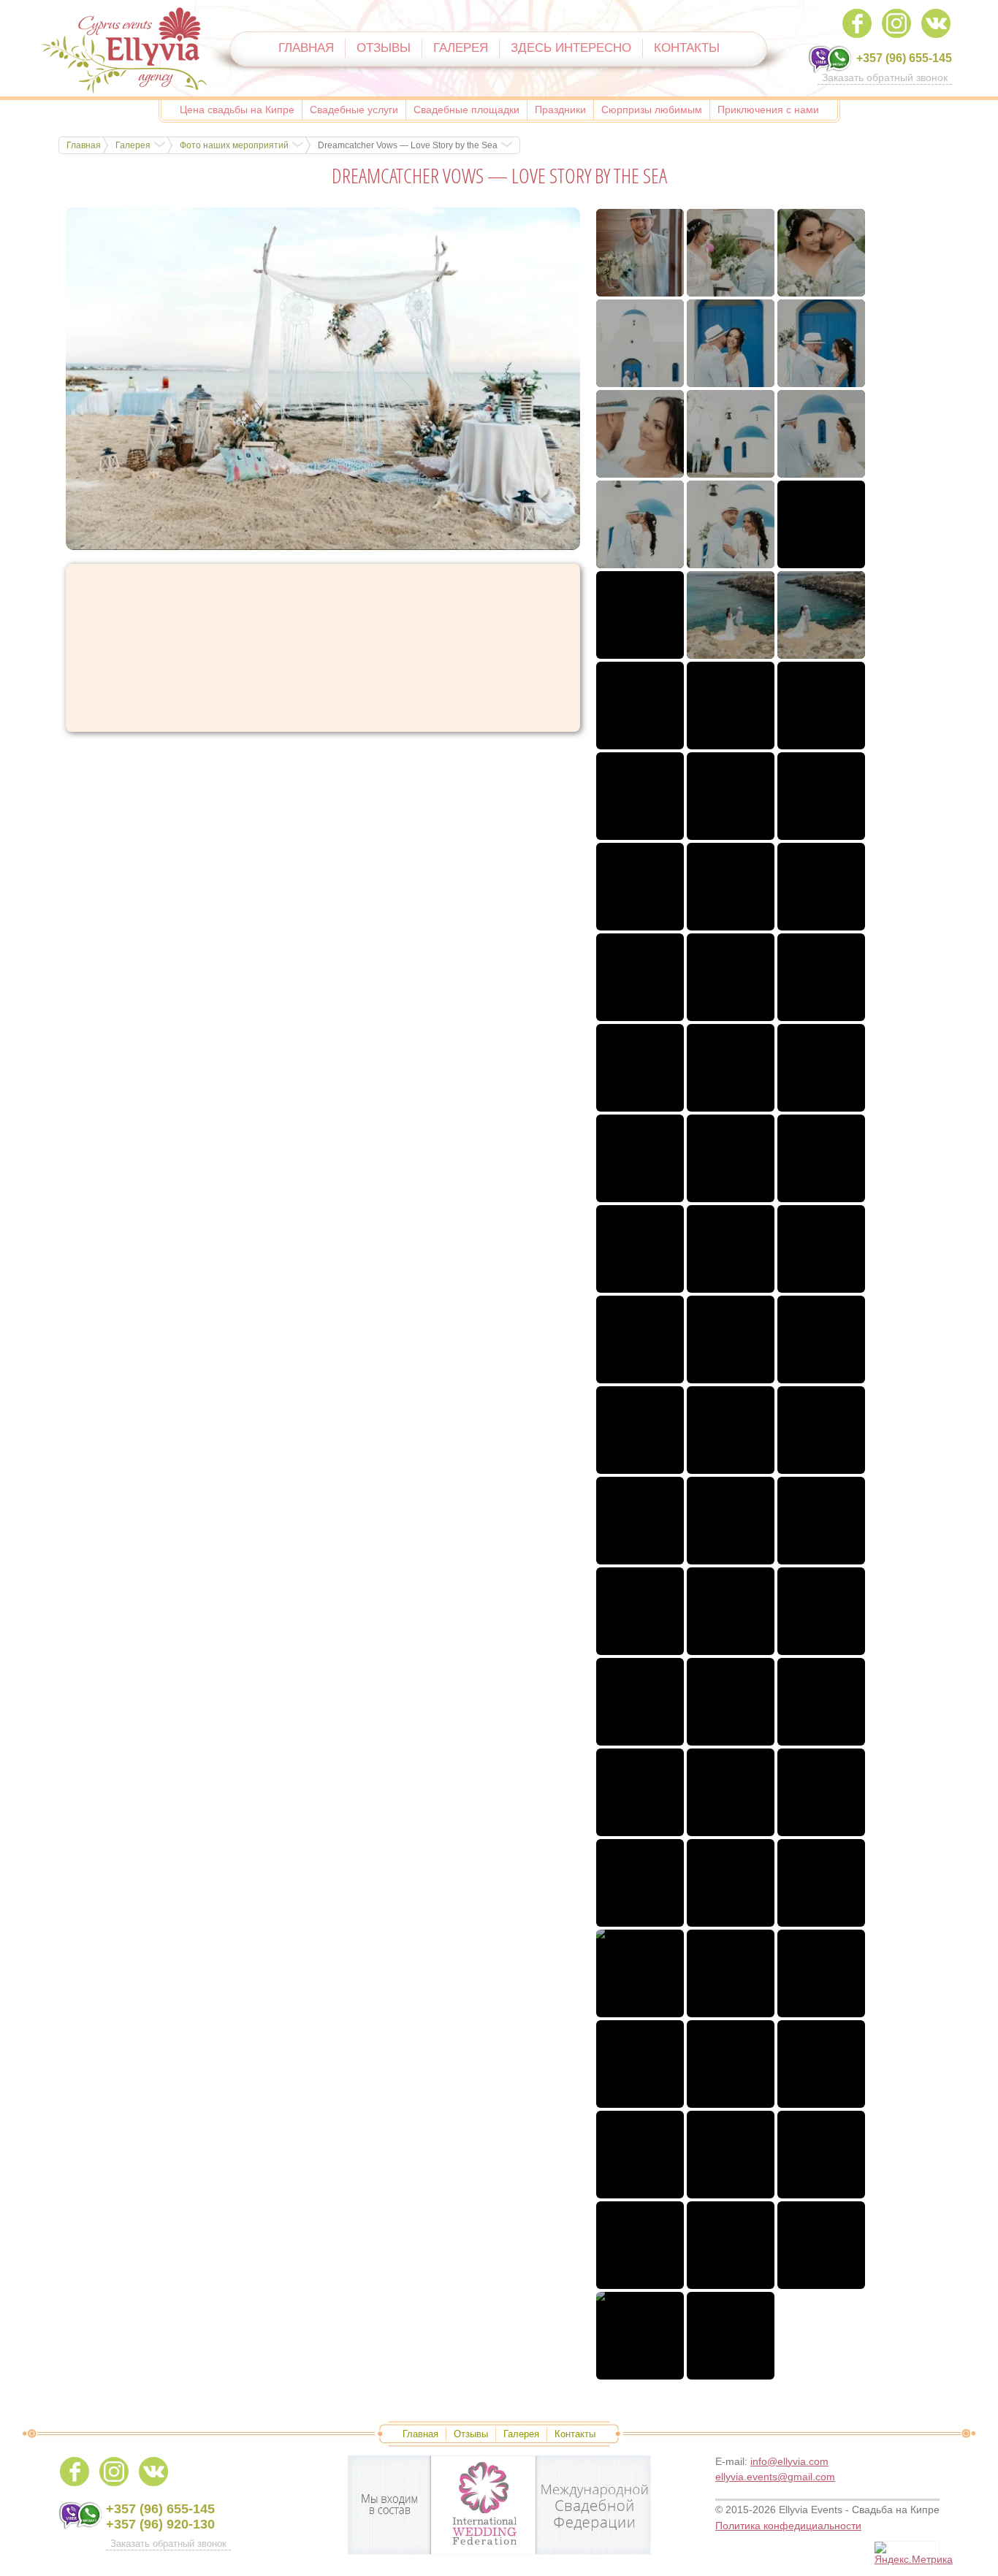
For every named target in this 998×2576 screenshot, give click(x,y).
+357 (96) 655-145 (904, 58)
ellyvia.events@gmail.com (775, 2477)
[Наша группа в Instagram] (896, 23)
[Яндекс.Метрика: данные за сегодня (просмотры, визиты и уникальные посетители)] (914, 2554)
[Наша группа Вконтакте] (936, 23)
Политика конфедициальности (788, 2526)
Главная (84, 145)
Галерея (133, 145)
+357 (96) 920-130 (160, 2524)
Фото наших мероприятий (234, 145)
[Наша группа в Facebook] (857, 23)
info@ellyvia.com (789, 2461)
